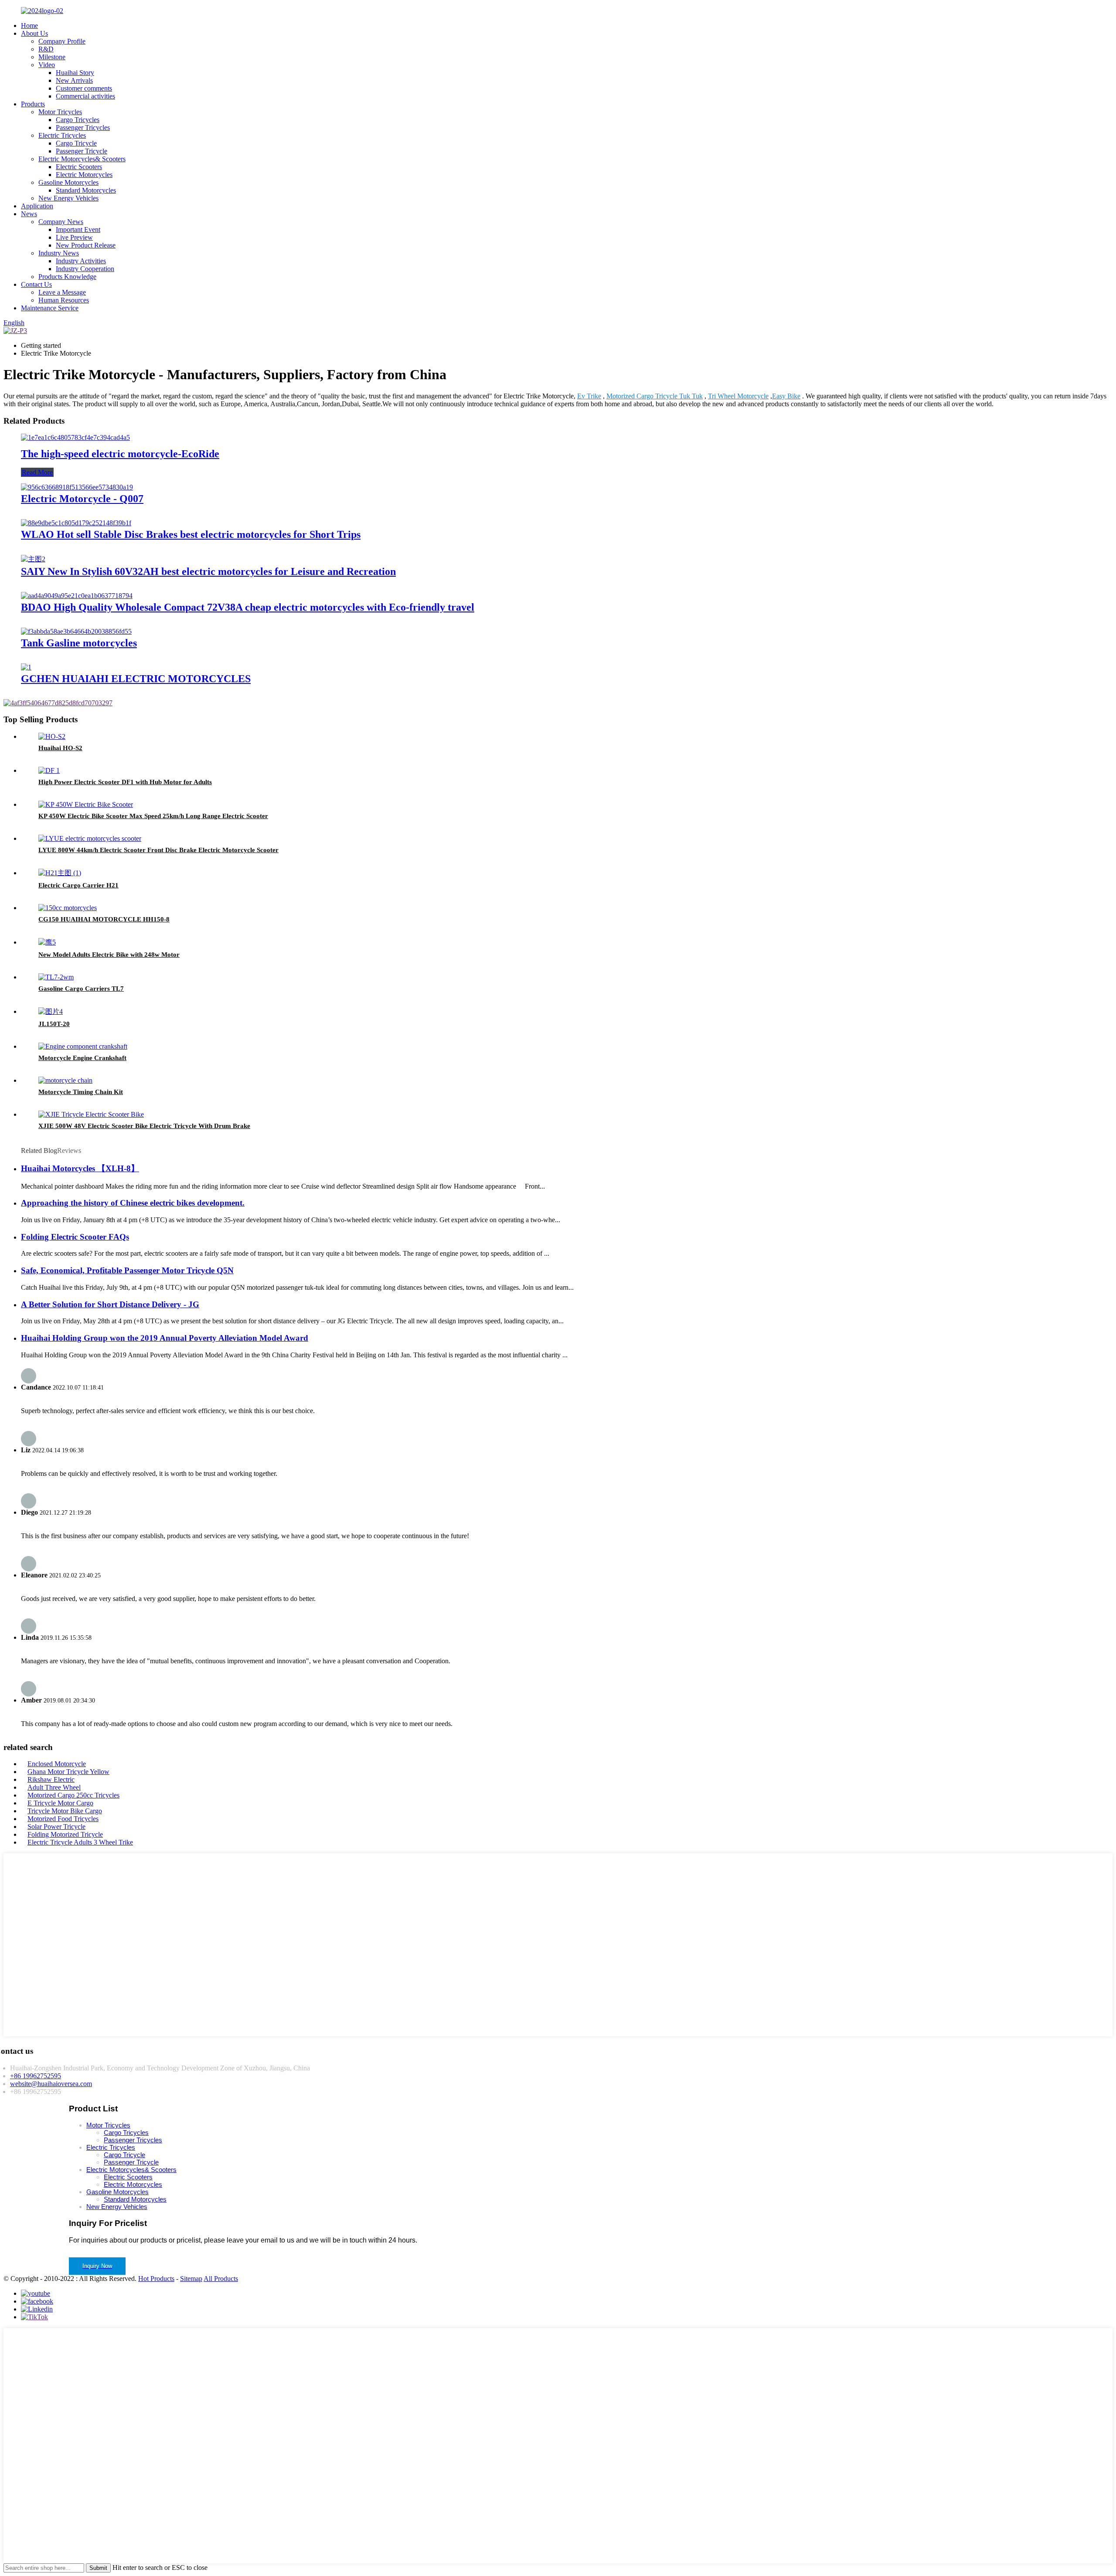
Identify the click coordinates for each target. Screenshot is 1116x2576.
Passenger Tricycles (83, 127)
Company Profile (62, 41)
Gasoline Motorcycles (68, 182)
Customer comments (84, 88)
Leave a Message (62, 292)
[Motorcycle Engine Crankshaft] (83, 1046)
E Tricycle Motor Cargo (60, 1803)
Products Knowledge (67, 277)
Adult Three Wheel (54, 1787)
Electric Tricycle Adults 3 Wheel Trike (80, 1842)
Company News (61, 222)
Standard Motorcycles (86, 190)
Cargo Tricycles (78, 120)
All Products (221, 2279)
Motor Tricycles (60, 112)
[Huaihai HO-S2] (52, 736)
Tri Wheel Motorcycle (738, 396)
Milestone (52, 57)
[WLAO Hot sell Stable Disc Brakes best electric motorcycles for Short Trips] (76, 523)
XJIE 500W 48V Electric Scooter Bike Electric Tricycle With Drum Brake (144, 1126)
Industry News (59, 253)
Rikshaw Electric (51, 1779)
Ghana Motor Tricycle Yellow (68, 1772)
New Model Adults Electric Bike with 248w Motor (109, 955)
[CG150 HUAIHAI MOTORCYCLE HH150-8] (68, 908)
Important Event (78, 229)
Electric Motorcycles (84, 175)
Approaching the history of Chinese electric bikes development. (133, 1203)
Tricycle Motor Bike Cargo (65, 1811)
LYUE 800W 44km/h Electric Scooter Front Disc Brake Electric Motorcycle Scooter (158, 850)
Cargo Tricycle (76, 143)
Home (29, 25)
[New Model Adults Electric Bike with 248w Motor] (47, 942)
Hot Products (156, 2279)
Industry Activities (81, 261)
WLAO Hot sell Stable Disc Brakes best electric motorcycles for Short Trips (191, 534)
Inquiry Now (97, 2266)
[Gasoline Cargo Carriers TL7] (56, 977)
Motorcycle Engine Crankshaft (82, 1058)
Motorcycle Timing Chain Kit (81, 1092)
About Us (34, 33)
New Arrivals (74, 80)
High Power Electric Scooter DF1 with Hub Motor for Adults (125, 782)
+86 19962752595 (36, 2076)
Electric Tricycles (62, 135)
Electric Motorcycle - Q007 (82, 499)
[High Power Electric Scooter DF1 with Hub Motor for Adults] (49, 770)
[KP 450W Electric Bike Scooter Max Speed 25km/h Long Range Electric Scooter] (86, 804)
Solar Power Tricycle (56, 1827)
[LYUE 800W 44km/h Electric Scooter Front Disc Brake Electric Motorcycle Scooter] (90, 838)
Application (37, 206)
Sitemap (191, 2279)
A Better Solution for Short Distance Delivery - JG (110, 1304)
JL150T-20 (54, 1024)
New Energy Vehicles (68, 198)
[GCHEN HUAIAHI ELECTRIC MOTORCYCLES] (26, 667)
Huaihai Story (75, 73)
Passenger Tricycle (82, 151)
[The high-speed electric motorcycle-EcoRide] (75, 437)
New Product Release (86, 245)
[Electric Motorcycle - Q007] (77, 487)
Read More (37, 472)
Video (47, 65)
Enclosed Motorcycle (57, 1764)
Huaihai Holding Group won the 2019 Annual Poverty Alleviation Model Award (165, 1338)
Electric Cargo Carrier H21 (78, 885)
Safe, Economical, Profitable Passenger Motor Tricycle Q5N (127, 1270)
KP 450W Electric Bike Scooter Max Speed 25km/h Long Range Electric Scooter (153, 816)
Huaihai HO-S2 (60, 748)
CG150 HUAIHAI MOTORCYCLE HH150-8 (104, 919)
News (29, 214)
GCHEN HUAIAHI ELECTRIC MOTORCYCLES (136, 679)
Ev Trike (589, 396)
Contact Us (36, 284)
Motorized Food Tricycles (63, 1819)
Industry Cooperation (85, 269)
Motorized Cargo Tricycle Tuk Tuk (655, 396)
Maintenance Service (50, 308)
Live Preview (74, 237)
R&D (46, 49)
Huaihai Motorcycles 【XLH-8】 (80, 1168)
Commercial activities (85, 96)
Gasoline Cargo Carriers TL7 (81, 989)
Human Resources (64, 300)
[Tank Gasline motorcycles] (76, 631)
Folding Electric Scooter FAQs (75, 1237)
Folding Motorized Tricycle (65, 1834)
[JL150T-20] (51, 1011)
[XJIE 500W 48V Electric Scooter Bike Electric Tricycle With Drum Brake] (91, 1114)
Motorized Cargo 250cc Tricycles (73, 1795)
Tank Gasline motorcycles (79, 643)
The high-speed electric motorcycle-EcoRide (120, 454)
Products (33, 104)
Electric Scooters (79, 167)
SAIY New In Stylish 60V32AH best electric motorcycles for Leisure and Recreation (208, 571)
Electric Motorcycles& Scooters (82, 159)
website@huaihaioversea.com (51, 2084)
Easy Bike (786, 396)
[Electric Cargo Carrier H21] (60, 873)
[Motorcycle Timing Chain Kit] (65, 1080)
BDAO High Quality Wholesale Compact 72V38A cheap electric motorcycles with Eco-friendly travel (248, 607)
